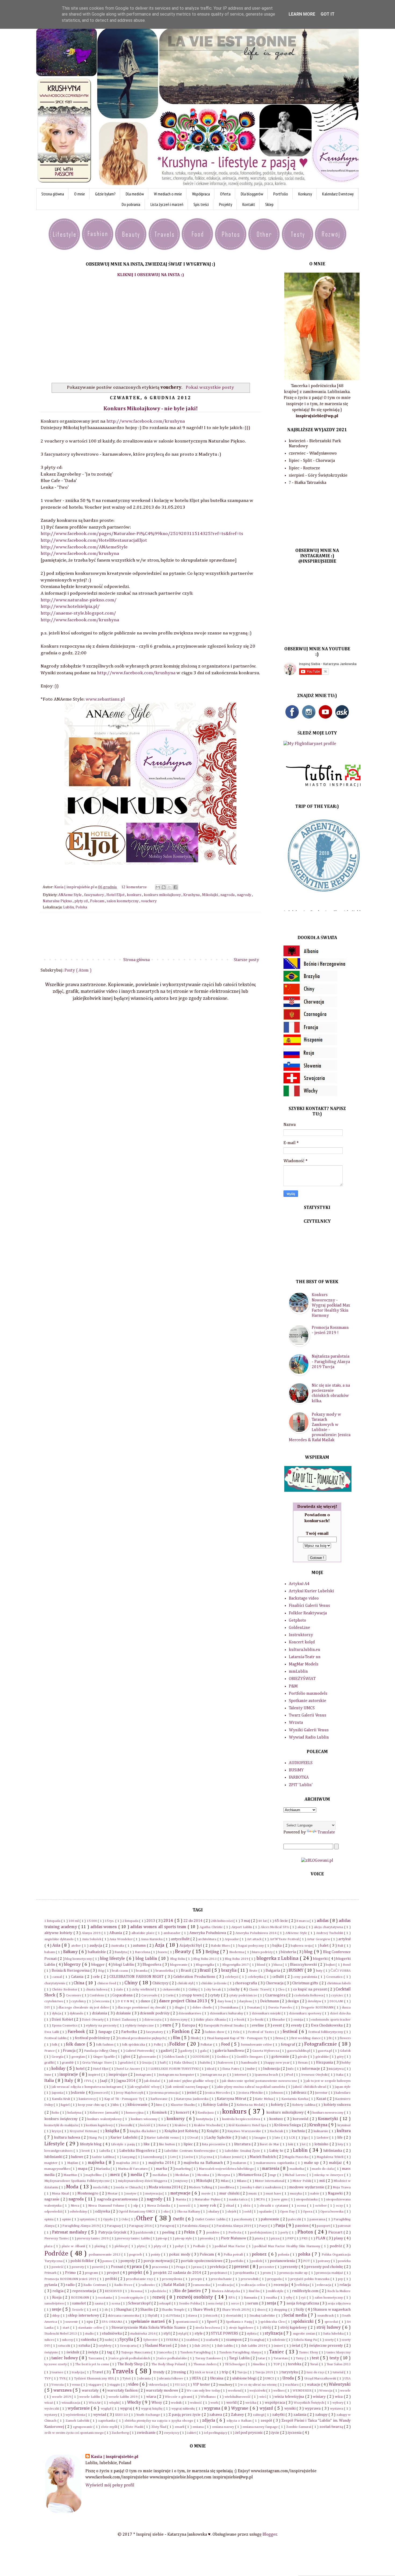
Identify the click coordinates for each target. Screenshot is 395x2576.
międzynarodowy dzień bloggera (143, 2181)
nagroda (228, 895)
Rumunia (251, 2298)
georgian (79, 2057)
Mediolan (183, 2175)
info (291, 2069)
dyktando (77, 2013)
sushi (109, 2340)
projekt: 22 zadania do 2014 (178, 2273)
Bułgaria (273, 1971)
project (113, 2273)
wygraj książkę (152, 2409)
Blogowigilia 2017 (236, 1965)
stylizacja (274, 2334)
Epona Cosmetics (65, 2026)
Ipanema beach (267, 2075)
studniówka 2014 (143, 2334)
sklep (56, 2316)
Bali (341, 1946)
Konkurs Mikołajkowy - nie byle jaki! (151, 409)
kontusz (277, 2119)
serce (236, 2304)
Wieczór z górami (179, 2397)
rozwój (159, 2297)
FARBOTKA (299, 1778)
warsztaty (91, 2391)
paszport (324, 2226)
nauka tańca (239, 2199)
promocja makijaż (330, 2273)
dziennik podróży (155, 2013)
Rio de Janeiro (188, 2291)
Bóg (101, 1971)
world (232, 2403)
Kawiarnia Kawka (295, 2099)
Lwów (189, 2157)
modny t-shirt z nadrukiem (262, 2187)
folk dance (76, 2045)
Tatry (300, 2358)
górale (303, 2057)
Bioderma (237, 1952)
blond (261, 1965)
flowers (345, 2038)
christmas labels (339, 1983)
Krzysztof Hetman (84, 2131)
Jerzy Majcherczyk (130, 2093)
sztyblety (105, 2346)
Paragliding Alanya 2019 (81, 2226)
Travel (98, 2372)
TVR (63, 2379)
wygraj (127, 2409)
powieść (58, 2267)
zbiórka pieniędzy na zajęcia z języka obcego (159, 2421)
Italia (50, 2081)
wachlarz (292, 2385)
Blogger (270, 2535)
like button (168, 2144)
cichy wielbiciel (143, 1990)
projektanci (219, 2273)
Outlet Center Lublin (211, 2219)
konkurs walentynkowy (105, 2119)
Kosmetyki (329, 2119)
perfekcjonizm (261, 2233)
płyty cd (81, 901)
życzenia (295, 2433)
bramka (142, 1971)
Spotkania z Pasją (239, 2322)
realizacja (226, 2285)
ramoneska (202, 2285)
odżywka (103, 2211)
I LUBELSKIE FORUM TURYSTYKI (174, 2069)
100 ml (74, 1921)
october (322, 2206)
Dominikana (230, 2008)
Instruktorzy (301, 1635)
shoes (262, 2310)
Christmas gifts (306, 1983)
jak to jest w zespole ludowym (328, 2081)
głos (127, 2057)
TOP (277, 2364)
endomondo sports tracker (331, 2020)
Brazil (206, 1971)
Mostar (113, 2194)
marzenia (271, 2169)
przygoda (275, 2279)
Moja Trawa (342, 2187)
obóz (247, 2206)
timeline (260, 2364)
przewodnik (250, 2279)
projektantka (245, 2273)
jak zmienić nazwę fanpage (188, 2087)
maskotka (297, 2169)
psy (341, 2279)
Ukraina (217, 2378)
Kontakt (249, 204)
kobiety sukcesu (337, 2105)
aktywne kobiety (59, 1933)
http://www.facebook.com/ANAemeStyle (84, 547)
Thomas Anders (205, 2364)
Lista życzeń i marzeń (167, 204)
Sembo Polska (190, 2304)
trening (180, 2372)
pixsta (259, 2238)
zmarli (180, 2427)
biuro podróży (263, 1952)
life (340, 2138)
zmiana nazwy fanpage (261, 2427)
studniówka (112, 2334)
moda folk (101, 2187)
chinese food (107, 1983)
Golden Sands (175, 2057)
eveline (258, 2025)
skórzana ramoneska (124, 2316)
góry (341, 2057)
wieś (263, 2397)
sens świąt (216, 2304)
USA (348, 2379)
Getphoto (297, 1621)
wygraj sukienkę (184, 2409)
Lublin (301, 2150)
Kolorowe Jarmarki (104, 2113)
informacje (311, 2069)
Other (146, 2218)
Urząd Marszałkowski (321, 2379)
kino (160, 2105)
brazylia (229, 1971)
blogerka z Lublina (278, 1958)
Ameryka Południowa (208, 1933)
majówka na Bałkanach (204, 2163)
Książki (213, 2131)
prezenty (290, 2267)
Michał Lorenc (296, 2175)
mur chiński (230, 2193)
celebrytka (256, 1977)
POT (307, 2261)
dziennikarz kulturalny (227, 2013)
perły (285, 2233)
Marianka (103, 2169)
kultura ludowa (68, 2138)
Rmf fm (255, 2291)
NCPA (261, 2199)
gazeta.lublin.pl (299, 2051)
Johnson (277, 2093)
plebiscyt (122, 2246)
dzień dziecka (340, 2013)
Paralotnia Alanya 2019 (234, 2226)
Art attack (255, 1939)
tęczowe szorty (56, 2364)
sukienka (89, 2340)
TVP (48, 2379)
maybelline (94, 2175)
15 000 (92, 1921)
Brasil (186, 1971)
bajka (278, 1946)
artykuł (344, 1939)
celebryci (232, 1977)
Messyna (224, 2175)
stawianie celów (91, 2328)
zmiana (198, 2427)
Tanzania (96, 2358)
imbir (252, 2069)
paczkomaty (244, 2219)
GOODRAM (201, 2057)
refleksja (303, 2285)
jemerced (101, 2093)
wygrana (213, 2409)
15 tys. (110, 1921)
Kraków (181, 2125)
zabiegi (259, 2415)
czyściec (338, 1995)
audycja (96, 1946)
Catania (78, 1977)
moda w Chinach (128, 2187)
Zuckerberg (121, 2433)
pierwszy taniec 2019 (93, 2238)
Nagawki (336, 2193)
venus (76, 2385)
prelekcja (218, 2267)
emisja (299, 2020)
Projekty (226, 204)
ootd (248, 2212)
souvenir (72, 2322)
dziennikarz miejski (267, 2013)
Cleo (282, 1990)
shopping (281, 2310)
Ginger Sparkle (105, 2057)
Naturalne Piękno (58, 901)
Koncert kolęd (302, 1642)
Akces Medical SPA (275, 1927)
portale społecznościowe (202, 2261)
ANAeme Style (70, 895)
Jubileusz (299, 2093)
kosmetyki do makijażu (62, 2125)
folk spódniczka (134, 2045)
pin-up (163, 2238)
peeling (169, 2232)
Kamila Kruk (62, 2099)
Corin (170, 1995)
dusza (346, 2008)
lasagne (261, 2138)
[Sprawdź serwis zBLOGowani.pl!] (317, 1861)
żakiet (192, 2433)
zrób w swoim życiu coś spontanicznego (74, 2433)
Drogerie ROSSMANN (318, 2008)
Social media (296, 2315)
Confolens (97, 1995)
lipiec (189, 2144)
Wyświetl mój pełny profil (110, 2485)
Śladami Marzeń (159, 2346)
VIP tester (202, 2385)
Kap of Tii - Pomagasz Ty (124, 2099)
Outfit (179, 2219)
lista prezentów (214, 2144)
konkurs (134, 895)
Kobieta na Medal (250, 2105)
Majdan (73, 2163)
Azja (160, 1945)
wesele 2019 (62, 2397)
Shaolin (147, 2310)
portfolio (238, 2261)
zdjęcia (209, 2421)
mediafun (160, 2175)
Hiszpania (325, 2063)
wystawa (337, 2409)
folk (55, 2045)
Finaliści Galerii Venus (309, 1606)
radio (71, 2285)
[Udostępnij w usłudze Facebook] (175, 887)
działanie (124, 2013)
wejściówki (258, 2391)
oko (166, 2212)
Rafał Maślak (174, 2285)
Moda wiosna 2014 (165, 2187)
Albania (116, 1933)
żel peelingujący (216, 2433)
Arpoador (232, 1939)
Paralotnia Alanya (196, 2226)
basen (163, 1952)
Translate (326, 1832)
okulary (214, 2212)
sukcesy (68, 2340)
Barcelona (143, 1952)
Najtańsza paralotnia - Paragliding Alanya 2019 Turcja (331, 1362)
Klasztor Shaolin (183, 2105)
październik (145, 2233)
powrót (98, 2267)
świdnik (73, 2352)
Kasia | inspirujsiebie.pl (75, 887)
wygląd (107, 2409)
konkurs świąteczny (62, 2119)
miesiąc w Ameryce (329, 2175)
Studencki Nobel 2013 (61, 2334)
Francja (70, 2051)
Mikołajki (210, 895)
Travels (123, 2371)
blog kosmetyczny (79, 1959)
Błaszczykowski (304, 1965)
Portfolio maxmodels (308, 1694)
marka (162, 2169)
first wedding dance (306, 2038)
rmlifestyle (276, 2291)
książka (113, 2131)
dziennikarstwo (190, 2013)
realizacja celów (254, 2285)
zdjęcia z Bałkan (240, 2421)
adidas (323, 1921)
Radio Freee (124, 2285)
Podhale (200, 2246)
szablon (192, 2340)
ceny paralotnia (306, 1977)
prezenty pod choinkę (325, 2267)
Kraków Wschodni (208, 2125)
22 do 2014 (193, 1921)
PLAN (321, 2238)
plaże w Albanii (74, 2246)
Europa (189, 2025)
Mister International (270, 2181)
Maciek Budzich (263, 2157)
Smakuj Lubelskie (263, 2316)
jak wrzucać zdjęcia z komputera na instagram (87, 2087)
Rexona (137, 2291)
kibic (116, 2105)
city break (214, 1990)
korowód (301, 2119)
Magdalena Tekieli (330, 2157)
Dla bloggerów (252, 194)
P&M (293, 1686)
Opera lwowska (332, 2212)
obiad (230, 2206)
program (92, 2273)
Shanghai (124, 2310)
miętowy (182, 2181)
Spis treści (201, 204)
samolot (79, 2303)
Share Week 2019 (236, 2310)
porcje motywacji (158, 2261)
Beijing (213, 1952)
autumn (140, 1946)
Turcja (242, 2372)
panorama (318, 2219)
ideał (211, 2069)
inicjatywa (337, 2069)
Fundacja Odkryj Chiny (101, 2051)
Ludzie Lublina (103, 2157)
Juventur (322, 2093)
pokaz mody (180, 2254)
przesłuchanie (222, 2279)
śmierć (279, 2346)
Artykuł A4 (299, 1584)
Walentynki (340, 2385)
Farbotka (130, 2032)
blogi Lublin (124, 1965)
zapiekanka (107, 2421)
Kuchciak (277, 2131)
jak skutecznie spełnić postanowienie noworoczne (260, 2081)
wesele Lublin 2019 (124, 2397)
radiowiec (148, 2285)
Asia (57, 1946)
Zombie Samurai (299, 2427)
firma (280, 2038)
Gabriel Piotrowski (139, 2051)
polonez (260, 2254)
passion (302, 2226)
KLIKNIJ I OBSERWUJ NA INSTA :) (151, 275)
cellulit (279, 1977)
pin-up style (184, 2238)
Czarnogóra (276, 1995)
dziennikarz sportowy (306, 2013)
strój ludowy (329, 2328)
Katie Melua (264, 2099)
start (67, 2328)
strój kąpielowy (294, 2328)
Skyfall (153, 2316)
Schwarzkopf (140, 2303)
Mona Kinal (61, 2194)
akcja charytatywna (329, 1927)
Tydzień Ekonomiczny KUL (94, 2379)
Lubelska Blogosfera (138, 2151)
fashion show (215, 2032)
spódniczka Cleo (273, 2322)
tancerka (166, 2352)
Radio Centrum (95, 2285)
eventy (297, 2025)
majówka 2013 (128, 2163)
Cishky (194, 1990)
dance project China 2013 (184, 2001)
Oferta (225, 194)
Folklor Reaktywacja (308, 1613)
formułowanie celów (257, 2045)
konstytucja (205, 2119)
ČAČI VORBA (341, 1971)
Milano (242, 2181)
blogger (98, 1965)
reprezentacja (85, 2291)
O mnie (80, 194)
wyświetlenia (76, 2415)
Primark (51, 2273)
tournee (58, 2372)
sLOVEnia (173, 2316)
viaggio (115, 2385)
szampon (234, 2340)
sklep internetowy (84, 2315)
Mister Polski (302, 2181)
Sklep (269, 204)
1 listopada (53, 1921)
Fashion (181, 2031)
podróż (337, 2246)
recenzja (281, 2285)
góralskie (323, 2057)
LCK (292, 2138)
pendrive (213, 2233)
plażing (101, 2246)
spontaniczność (188, 2322)
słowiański (234, 2316)
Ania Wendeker (121, 1939)
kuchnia (299, 2131)
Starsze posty (246, 960)
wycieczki (52, 2409)
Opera (308, 2212)
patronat (344, 2226)
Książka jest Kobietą (182, 2131)
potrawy (324, 2261)
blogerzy (73, 1965)
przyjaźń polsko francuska (310, 2279)
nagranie (52, 2199)
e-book (240, 2020)
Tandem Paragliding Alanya (240, 2352)
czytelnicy (79, 2001)
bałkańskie (97, 1952)
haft (163, 2063)
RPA (232, 2298)
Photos (306, 2232)
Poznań (118, 2267)
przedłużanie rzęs (140, 2279)
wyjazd (267, 2409)
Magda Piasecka (297, 2157)
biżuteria (289, 1952)
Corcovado (150, 1995)
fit (331, 2038)
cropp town (192, 1995)
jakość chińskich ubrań (310, 2087)
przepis (197, 2279)
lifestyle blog (91, 2144)
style (199, 2334)
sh (107, 2310)
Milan (225, 2181)
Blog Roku (178, 1959)
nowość (185, 2206)
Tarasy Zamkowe (209, 2358)
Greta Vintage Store (98, 2063)
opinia (49, 2219)
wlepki (114, 2403)
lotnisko (322, 2144)
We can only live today (204, 2391)
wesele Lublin (90, 2397)
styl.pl (183, 2334)
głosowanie (148, 2057)
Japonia (58, 2093)
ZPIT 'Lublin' (301, 1785)
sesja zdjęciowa (339, 2304)
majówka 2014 (161, 2163)
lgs (306, 2138)
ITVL (88, 2081)
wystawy (51, 2415)
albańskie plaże (143, 1933)
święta (93, 2352)
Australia (118, 1946)
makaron (240, 2163)
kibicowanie (138, 2105)
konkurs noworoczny (328, 2113)
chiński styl (186, 1983)
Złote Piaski (134, 2427)
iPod (290, 2075)
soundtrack (326, 2316)
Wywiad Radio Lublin (309, 1737)
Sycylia (127, 2340)
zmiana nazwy (224, 2427)
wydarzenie (79, 2409)
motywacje (181, 2193)
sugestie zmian (304, 2334)
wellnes (279, 2391)
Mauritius (71, 2175)
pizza (276, 2238)
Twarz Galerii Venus (308, 1715)
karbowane (160, 2099)
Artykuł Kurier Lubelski (311, 1591)
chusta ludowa (97, 1990)
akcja (302, 1927)
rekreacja (325, 2285)
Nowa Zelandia (159, 2206)
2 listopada (131, 1921)
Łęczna (207, 2157)
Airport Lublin (242, 1927)
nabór (315, 2194)
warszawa (63, 2391)
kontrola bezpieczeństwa (242, 2119)
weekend (235, 2391)
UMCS (270, 2379)
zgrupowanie (83, 2427)
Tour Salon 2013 (339, 2364)
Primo (71, 2273)
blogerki (321, 1959)
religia (58, 2291)
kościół (146, 2125)
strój (267, 2328)
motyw (132, 2194)
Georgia (58, 2057)
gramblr (68, 2063)
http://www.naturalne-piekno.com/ (79, 600)
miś (322, 2181)
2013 (151, 1921)
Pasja (281, 2226)
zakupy (322, 2415)
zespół (267, 2421)
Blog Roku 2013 (205, 1959)
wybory (338, 2403)
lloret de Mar (270, 2144)
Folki (158, 2045)
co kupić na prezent (310, 1989)
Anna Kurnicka (152, 1939)
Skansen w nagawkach (332, 2310)
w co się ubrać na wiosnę (259, 2385)
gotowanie (281, 2057)
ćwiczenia (102, 2001)
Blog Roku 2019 (237, 1959)
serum (253, 2303)
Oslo (125, 2219)
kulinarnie (322, 2131)
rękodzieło (159, 2291)
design (294, 2001)
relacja (345, 2285)
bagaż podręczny (252, 1946)
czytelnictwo (54, 2001)
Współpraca (201, 194)
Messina (204, 2175)
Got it (328, 14)
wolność (196, 2403)
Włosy (157, 2403)
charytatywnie (55, 1983)
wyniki (290, 2409)
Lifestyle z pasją (123, 2144)
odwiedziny (79, 2212)
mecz (116, 2175)
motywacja (154, 2194)
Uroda (289, 2378)
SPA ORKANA (112, 2322)
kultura (344, 2131)
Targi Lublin (240, 2358)
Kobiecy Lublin (216, 2105)
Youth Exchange (149, 2415)
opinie (67, 2219)
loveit (86, 2151)
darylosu (246, 2001)
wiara (152, 2397)
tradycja (78, 2372)
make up (312, 2163)
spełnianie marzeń (148, 2322)
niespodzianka (307, 2199)
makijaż (336, 2163)
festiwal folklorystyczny (326, 2032)
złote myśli (109, 2427)
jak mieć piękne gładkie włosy (192, 2081)
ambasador (172, 1933)
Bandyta (121, 1952)
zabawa (216, 2415)
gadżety (187, 2051)
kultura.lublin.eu (305, 1650)
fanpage (106, 2032)
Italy (69, 2081)
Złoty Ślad (159, 2427)
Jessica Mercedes (218, 2093)
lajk (244, 2138)
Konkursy (305, 194)
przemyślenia (173, 2279)
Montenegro (88, 2193)
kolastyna (75, 2113)
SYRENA (173, 2340)
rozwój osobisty (196, 2297)
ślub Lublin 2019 (254, 2346)
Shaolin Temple (173, 2310)
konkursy (176, 2119)
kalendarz (343, 2093)
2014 (169, 1921)
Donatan (254, 2008)
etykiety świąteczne (140, 2026)
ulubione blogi (245, 2378)
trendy (159, 2372)
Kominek (160, 2113)
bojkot (331, 1965)
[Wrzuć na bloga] (164, 887)
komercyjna (135, 2113)
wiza (339, 2397)
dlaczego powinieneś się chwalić (142, 2008)
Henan (303, 2063)
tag (110, 2352)
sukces (50, 2340)
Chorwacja (275, 1983)
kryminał (344, 2125)
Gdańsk (345, 2051)
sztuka (85, 2346)
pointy (156, 2255)
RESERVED (114, 2291)
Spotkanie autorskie (308, 1701)
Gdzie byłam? (105, 194)
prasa (198, 2267)
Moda (73, 2187)
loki (291, 2144)
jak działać (153, 2081)
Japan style (343, 2087)
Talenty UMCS (302, 1708)
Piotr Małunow (234, 2238)
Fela (237, 2032)
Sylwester (151, 2340)
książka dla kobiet (143, 2131)
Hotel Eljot (116, 895)
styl (167, 2334)
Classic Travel (260, 1990)
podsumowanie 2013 (105, 2255)
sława (193, 2316)
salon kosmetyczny (123, 901)
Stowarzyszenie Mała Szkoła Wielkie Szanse (149, 2328)
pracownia (160, 2267)
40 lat (263, 1921)
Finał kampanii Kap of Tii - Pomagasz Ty (238, 2038)
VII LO (180, 2385)
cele (97, 1977)
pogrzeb (136, 2255)
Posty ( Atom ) (78, 971)
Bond (347, 1965)
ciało (120, 1990)
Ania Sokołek (92, 1939)
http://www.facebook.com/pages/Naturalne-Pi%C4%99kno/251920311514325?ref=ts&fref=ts (142, 534)
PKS (305, 2238)
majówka (97, 2163)
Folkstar (207, 2045)
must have (274, 2194)
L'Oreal (193, 2138)
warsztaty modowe (162, 2391)
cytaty (216, 1995)
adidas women (104, 1927)
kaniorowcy (88, 2099)
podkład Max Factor (230, 2246)
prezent (242, 2267)
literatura (243, 2144)
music (253, 2194)
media (137, 2175)
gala (204, 2051)
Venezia (58, 2385)
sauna (99, 2304)
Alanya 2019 (92, 1933)
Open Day (288, 2212)
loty (341, 2144)
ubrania (145, 2379)
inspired (95, 2075)
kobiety (278, 2105)
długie (180, 2008)
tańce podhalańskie (173, 2358)
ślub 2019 (202, 2346)
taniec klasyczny (339, 2352)
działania (100, 2013)
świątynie (52, 2352)
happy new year (278, 2063)
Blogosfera (152, 1965)
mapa (83, 2169)
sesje (57, 2310)
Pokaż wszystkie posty (210, 387)
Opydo (109, 2219)
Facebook (77, 2032)
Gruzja (147, 2063)
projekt (136, 2273)
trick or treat (205, 2372)
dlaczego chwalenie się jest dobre (84, 2008)
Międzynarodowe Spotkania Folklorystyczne (78, 2181)
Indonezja (272, 2069)
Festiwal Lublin (56, 2038)
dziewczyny (179, 2020)
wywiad (100, 2415)
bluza (278, 1965)
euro (168, 2025)
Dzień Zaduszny (124, 2020)
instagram (144, 2075)
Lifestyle (55, 2144)
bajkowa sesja (302, 1946)
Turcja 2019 (265, 2372)
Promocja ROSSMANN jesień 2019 (71, 2279)
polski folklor (82, 2261)
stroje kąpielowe (242, 2328)
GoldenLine (299, 1628)
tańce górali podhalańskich (131, 2358)
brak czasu (120, 1971)
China (79, 1983)
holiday (59, 2069)
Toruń (315, 2364)
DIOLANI (337, 2001)
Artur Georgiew (319, 1939)
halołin (205, 2063)
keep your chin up (92, 2105)
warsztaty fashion (123, 2391)
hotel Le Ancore (129, 2069)
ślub (184, 2346)
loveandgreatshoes (59, 2151)
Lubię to (277, 2151)
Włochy (135, 2403)
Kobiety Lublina (304, 2105)
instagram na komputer (177, 2075)
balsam (50, 1952)
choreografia (246, 1983)
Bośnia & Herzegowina (71, 1971)
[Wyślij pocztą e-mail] (158, 887)
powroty (78, 2267)
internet (241, 2075)
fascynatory (94, 895)
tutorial (338, 2372)
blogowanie (179, 1965)
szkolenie (279, 2340)
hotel (80, 2069)
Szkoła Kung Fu (306, 2340)
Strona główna (53, 194)
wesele (345, 2391)
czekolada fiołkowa (309, 1995)
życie (276, 2433)
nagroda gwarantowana (118, 2199)
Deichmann (270, 2001)
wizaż (49, 2403)
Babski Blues (221, 1946)
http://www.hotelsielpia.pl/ (70, 606)
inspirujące (118, 2075)
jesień (192, 2093)
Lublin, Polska (75, 907)
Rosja (57, 2297)
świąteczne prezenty (326, 2346)
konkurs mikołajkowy (163, 895)
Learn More (302, 14)
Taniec (277, 2352)
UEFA (197, 2378)
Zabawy (238, 2415)
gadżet (167, 2051)
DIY (48, 2008)
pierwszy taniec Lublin (134, 2238)
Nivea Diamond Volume (107, 2206)
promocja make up (294, 2273)
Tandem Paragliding (196, 2352)
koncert (183, 2113)
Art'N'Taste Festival (285, 1939)
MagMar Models (304, 1664)
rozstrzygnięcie (133, 2298)
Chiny (132, 1983)
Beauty (184, 1952)
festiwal (291, 2032)
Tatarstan (281, 2358)
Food (226, 2045)
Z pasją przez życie (185, 2415)
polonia (284, 2255)
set (95, 2310)
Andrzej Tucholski (330, 1933)
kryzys (57, 2131)
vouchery (149, 901)
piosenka (207, 2238)
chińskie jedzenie (214, 1983)
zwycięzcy (172, 2433)
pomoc (108, 2261)
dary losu (225, 2001)
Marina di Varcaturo (133, 2169)
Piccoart (336, 2232)
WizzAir (95, 2403)
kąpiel (66, 2105)
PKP (291, 2238)
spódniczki (304, 2322)
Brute (254, 1971)
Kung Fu (96, 2138)
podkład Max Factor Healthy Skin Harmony (288, 2246)
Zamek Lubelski (78, 2421)
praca (137, 2267)
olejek (232, 2212)
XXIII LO (122, 2415)
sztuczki (64, 2346)
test (316, 2358)
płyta (141, 2246)
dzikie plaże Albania (211, 2020)
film (177, 2038)
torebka (295, 2364)
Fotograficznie (321, 2044)
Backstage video (304, 1599)
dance (146, 2001)
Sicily (300, 2310)
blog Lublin (147, 1959)
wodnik (177, 2403)
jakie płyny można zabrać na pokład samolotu (251, 2087)
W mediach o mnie (168, 194)
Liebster (323, 2138)
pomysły (128, 2261)
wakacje (314, 2385)
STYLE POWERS (225, 2334)
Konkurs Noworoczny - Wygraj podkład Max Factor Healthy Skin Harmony (331, 1305)
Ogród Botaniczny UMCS (137, 2212)
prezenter (267, 2267)
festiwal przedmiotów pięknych (142, 2038)
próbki (112, 2279)
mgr (274, 2175)
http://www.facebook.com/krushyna (146, 421)
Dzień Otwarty (93, 2020)
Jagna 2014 (126, 2081)
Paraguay (114, 2226)
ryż (304, 2298)
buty (320, 1971)
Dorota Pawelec (281, 2008)
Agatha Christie (212, 1927)
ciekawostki (172, 1990)
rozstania (105, 2298)
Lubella (105, 2151)
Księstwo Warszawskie (245, 2131)
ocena (302, 2206)
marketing (184, 2169)
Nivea (76, 2206)
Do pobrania (131, 204)
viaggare (95, 2385)
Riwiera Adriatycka (226, 2291)
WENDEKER (302, 2391)
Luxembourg (153, 2157)
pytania (51, 2285)
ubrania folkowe (172, 2379)
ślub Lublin (225, 2346)
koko (56, 2113)
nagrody (245, 895)
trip (225, 2372)
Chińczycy (161, 1983)
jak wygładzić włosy (145, 2087)
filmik (195, 2038)
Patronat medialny (70, 2232)
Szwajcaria (129, 2346)
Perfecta (235, 2233)
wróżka (251, 2403)
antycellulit (181, 1939)
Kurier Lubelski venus (163, 2138)
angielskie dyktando (60, 1939)
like (147, 2144)
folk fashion (105, 2045)
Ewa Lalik (52, 2032)
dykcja (57, 2013)
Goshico (223, 2057)
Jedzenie (78, 2093)
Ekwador (279, 2020)
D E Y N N (125, 2001)
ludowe (78, 2157)
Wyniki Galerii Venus (309, 1730)
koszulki (127, 2125)
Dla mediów (135, 194)
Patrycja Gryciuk (113, 2232)
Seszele (78, 2310)
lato (278, 2138)
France (50, 2051)
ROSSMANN (80, 2298)
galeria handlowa (230, 2051)
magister (52, 2163)
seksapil (165, 2304)
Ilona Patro (231, 2069)
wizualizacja (71, 2403)
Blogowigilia (205, 1965)
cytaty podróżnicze (243, 1995)
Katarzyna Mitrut (232, 2099)
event (278, 2025)
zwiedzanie (147, 2433)
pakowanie (270, 2219)
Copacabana (123, 1995)
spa (90, 2322)
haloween (226, 2063)
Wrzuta (296, 1723)
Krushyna (192, 895)
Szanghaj (257, 2340)
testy (335, 2358)
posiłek (257, 2261)
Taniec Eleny (309, 2352)
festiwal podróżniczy (93, 2038)
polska (305, 2254)
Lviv (173, 2157)
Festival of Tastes (261, 2032)
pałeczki (295, 2219)
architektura (208, 1939)
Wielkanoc (209, 2397)
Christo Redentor (65, 1990)
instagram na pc (215, 2075)
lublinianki (54, 2157)
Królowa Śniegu (288, 2125)
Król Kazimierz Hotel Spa (248, 2125)
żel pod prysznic (249, 2433)
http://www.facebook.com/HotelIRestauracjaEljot (94, 540)
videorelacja (158, 2385)
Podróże (57, 2254)
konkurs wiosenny (145, 2119)
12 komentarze (134, 887)
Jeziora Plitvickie (251, 2093)
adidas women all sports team (159, 1927)
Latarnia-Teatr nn (305, 1657)
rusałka (272, 2298)
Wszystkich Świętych (309, 2403)
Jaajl (104, 2081)
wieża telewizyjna (290, 2397)
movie (207, 2194)
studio (90, 2334)
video (134, 2385)
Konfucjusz (206, 2113)
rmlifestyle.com (306, 2291)
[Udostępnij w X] (170, 887)
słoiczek (212, 2316)
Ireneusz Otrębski (315, 2075)
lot (304, 2144)
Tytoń (127, 2379)
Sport (212, 2322)
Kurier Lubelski (124, 2138)
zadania (300, 2415)
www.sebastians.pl (105, 699)
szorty (330, 2340)
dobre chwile (203, 2008)
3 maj (246, 1921)
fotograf (288, 2045)
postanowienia (283, 2261)
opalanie (266, 2212)
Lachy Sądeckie (219, 2138)
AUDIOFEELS (301, 1763)
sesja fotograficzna (303, 2303)
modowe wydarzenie (307, 2187)
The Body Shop (131, 2364)
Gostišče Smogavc (250, 2057)
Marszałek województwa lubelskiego (227, 2169)
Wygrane (240, 2409)
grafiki (49, 2063)
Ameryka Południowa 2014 (256, 1933)
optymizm (88, 2219)
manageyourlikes (58, 2169)
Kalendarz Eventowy (338, 194)
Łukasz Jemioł (231, 2157)
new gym (281, 2199)
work (215, 2403)
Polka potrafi (234, 2255)
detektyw (315, 2001)
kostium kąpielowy (100, 2125)
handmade (250, 2063)
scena (116, 2304)
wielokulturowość (238, 2397)
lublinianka (333, 2151)
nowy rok (208, 2206)
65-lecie (282, 1921)
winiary (320, 2397)
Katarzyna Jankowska (193, 2099)
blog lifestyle (113, 1959)
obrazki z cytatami (274, 2206)
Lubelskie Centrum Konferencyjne (190, 2151)
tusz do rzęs (316, 2372)
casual (58, 1977)
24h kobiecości (222, 1921)
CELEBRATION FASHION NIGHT (137, 1977)
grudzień (127, 2063)
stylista (252, 2334)
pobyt (180, 2246)
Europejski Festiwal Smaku (224, 2026)
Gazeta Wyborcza (266, 2051)
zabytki (279, 2415)
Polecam (98, 901)
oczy (340, 2206)
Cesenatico (335, 1977)
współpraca (275, 2403)
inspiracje (69, 2075)
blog (309, 1952)
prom (267, 2273)
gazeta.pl (325, 2051)
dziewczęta (153, 2020)
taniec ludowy (65, 2358)
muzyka (296, 2194)
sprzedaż (332, 2322)
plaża (49, 2246)
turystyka (290, 2372)
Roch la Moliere (339, 2291)
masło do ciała (323, 2169)
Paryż (264, 2226)
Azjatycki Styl (191, 1946)
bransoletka (165, 1971)
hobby (346, 2063)
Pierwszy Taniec (57, 2238)
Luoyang (129, 2157)
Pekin (190, 2232)
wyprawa (313, 2409)
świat (296, 2346)
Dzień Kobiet (63, 2020)
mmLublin (298, 1672)
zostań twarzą (332, 2427)
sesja (272, 2303)
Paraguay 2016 (141, 2226)
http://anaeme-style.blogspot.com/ (78, 613)
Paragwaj (167, 2226)
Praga (181, 2267)
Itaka (340, 2075)
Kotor (163, 2125)
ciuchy (235, 1989)
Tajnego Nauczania (136, 2352)
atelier (77, 1946)
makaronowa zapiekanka (276, 2163)
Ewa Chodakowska (327, 2025)
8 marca (303, 1921)
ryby (290, 2298)
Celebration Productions (195, 1977)
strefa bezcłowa (208, 2328)
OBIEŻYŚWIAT (302, 1679)
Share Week (203, 2310)
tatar (262, 2358)
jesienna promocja (165, 2093)
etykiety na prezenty (102, 2026)
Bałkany (71, 1952)
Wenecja (326, 2391)
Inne (48, 2075)
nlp (136, 2206)
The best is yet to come (93, 2364)
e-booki (258, 2020)
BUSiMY (296, 1770)
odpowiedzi (53, 2212)
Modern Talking (201, 2187)
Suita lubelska (334, 2334)
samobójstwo (55, 2304)
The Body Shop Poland (169, 2364)
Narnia (181, 2199)
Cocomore (74, 1995)
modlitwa (227, 2187)
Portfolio (281, 194)
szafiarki (212, 2340)
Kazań (322, 2099)
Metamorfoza (250, 2175)
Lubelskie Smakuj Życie (243, 2151)
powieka (344, 2261)
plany (339, 2238)
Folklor (178, 2044)
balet (325, 1946)
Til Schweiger (235, 2364)
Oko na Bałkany (189, 2212)
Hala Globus (183, 2063)
